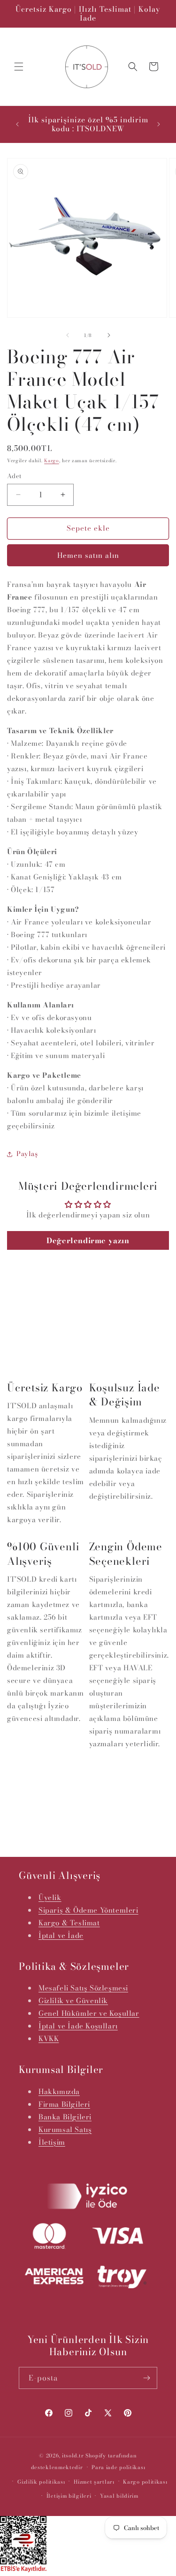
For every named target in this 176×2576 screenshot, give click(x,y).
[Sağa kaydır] (109, 335)
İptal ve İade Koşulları (78, 2026)
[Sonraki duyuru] (159, 124)
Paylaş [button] (27, 1154)
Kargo (52, 461)
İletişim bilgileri (69, 2496)
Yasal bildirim (119, 2496)
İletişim (52, 2142)
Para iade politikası (118, 2467)
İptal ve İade (61, 1935)
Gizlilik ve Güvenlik (73, 2001)
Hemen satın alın (88, 555)
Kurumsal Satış (65, 2129)
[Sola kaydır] (68, 335)
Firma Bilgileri (64, 2104)
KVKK (49, 2039)
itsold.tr (73, 2456)
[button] (19, 67)
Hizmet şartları (94, 2482)
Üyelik (50, 1897)
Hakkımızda (59, 2092)
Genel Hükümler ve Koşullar (89, 2013)
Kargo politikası (145, 2482)
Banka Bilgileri (65, 2117)
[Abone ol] (146, 2378)
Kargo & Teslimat (69, 1923)
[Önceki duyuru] (17, 124)
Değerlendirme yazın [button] (88, 1240)
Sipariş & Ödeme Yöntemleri (88, 1910)
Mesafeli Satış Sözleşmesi (83, 1988)
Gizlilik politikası (41, 2482)
